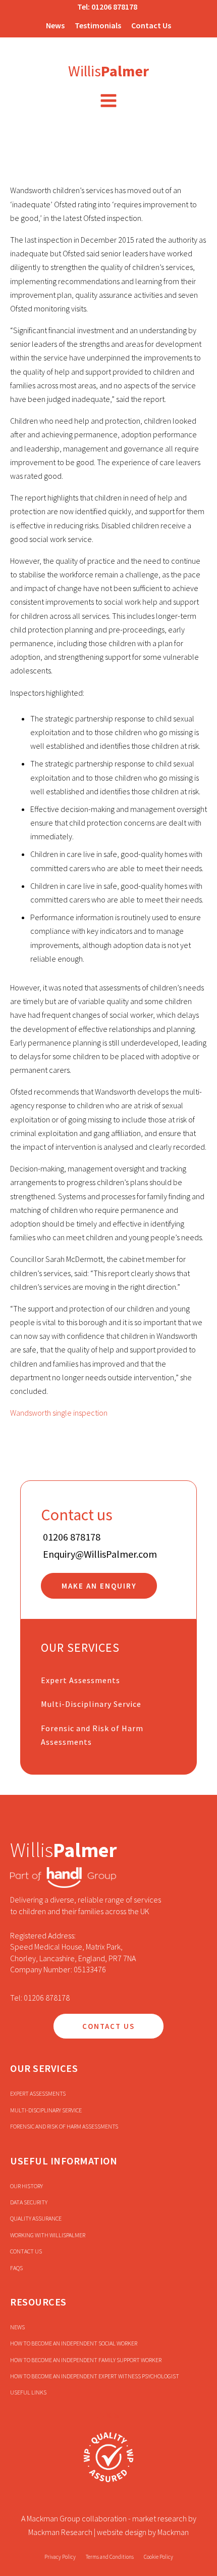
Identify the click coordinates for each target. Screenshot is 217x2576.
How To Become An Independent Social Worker (74, 2343)
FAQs (16, 2268)
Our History (26, 2186)
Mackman (173, 2532)
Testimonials (98, 25)
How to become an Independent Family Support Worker (86, 2360)
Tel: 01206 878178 (40, 1998)
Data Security (29, 2202)
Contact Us (151, 25)
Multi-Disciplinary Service (91, 1704)
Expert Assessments (80, 1680)
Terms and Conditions (110, 2557)
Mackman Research (60, 2532)
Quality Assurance (36, 2218)
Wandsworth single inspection (59, 1413)
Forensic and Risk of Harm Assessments (92, 1735)
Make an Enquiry (99, 1586)
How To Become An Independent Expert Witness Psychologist (95, 2376)
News (55, 25)
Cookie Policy (158, 2557)
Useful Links (28, 2392)
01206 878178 (114, 7)
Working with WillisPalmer (48, 2235)
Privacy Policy (60, 2557)
